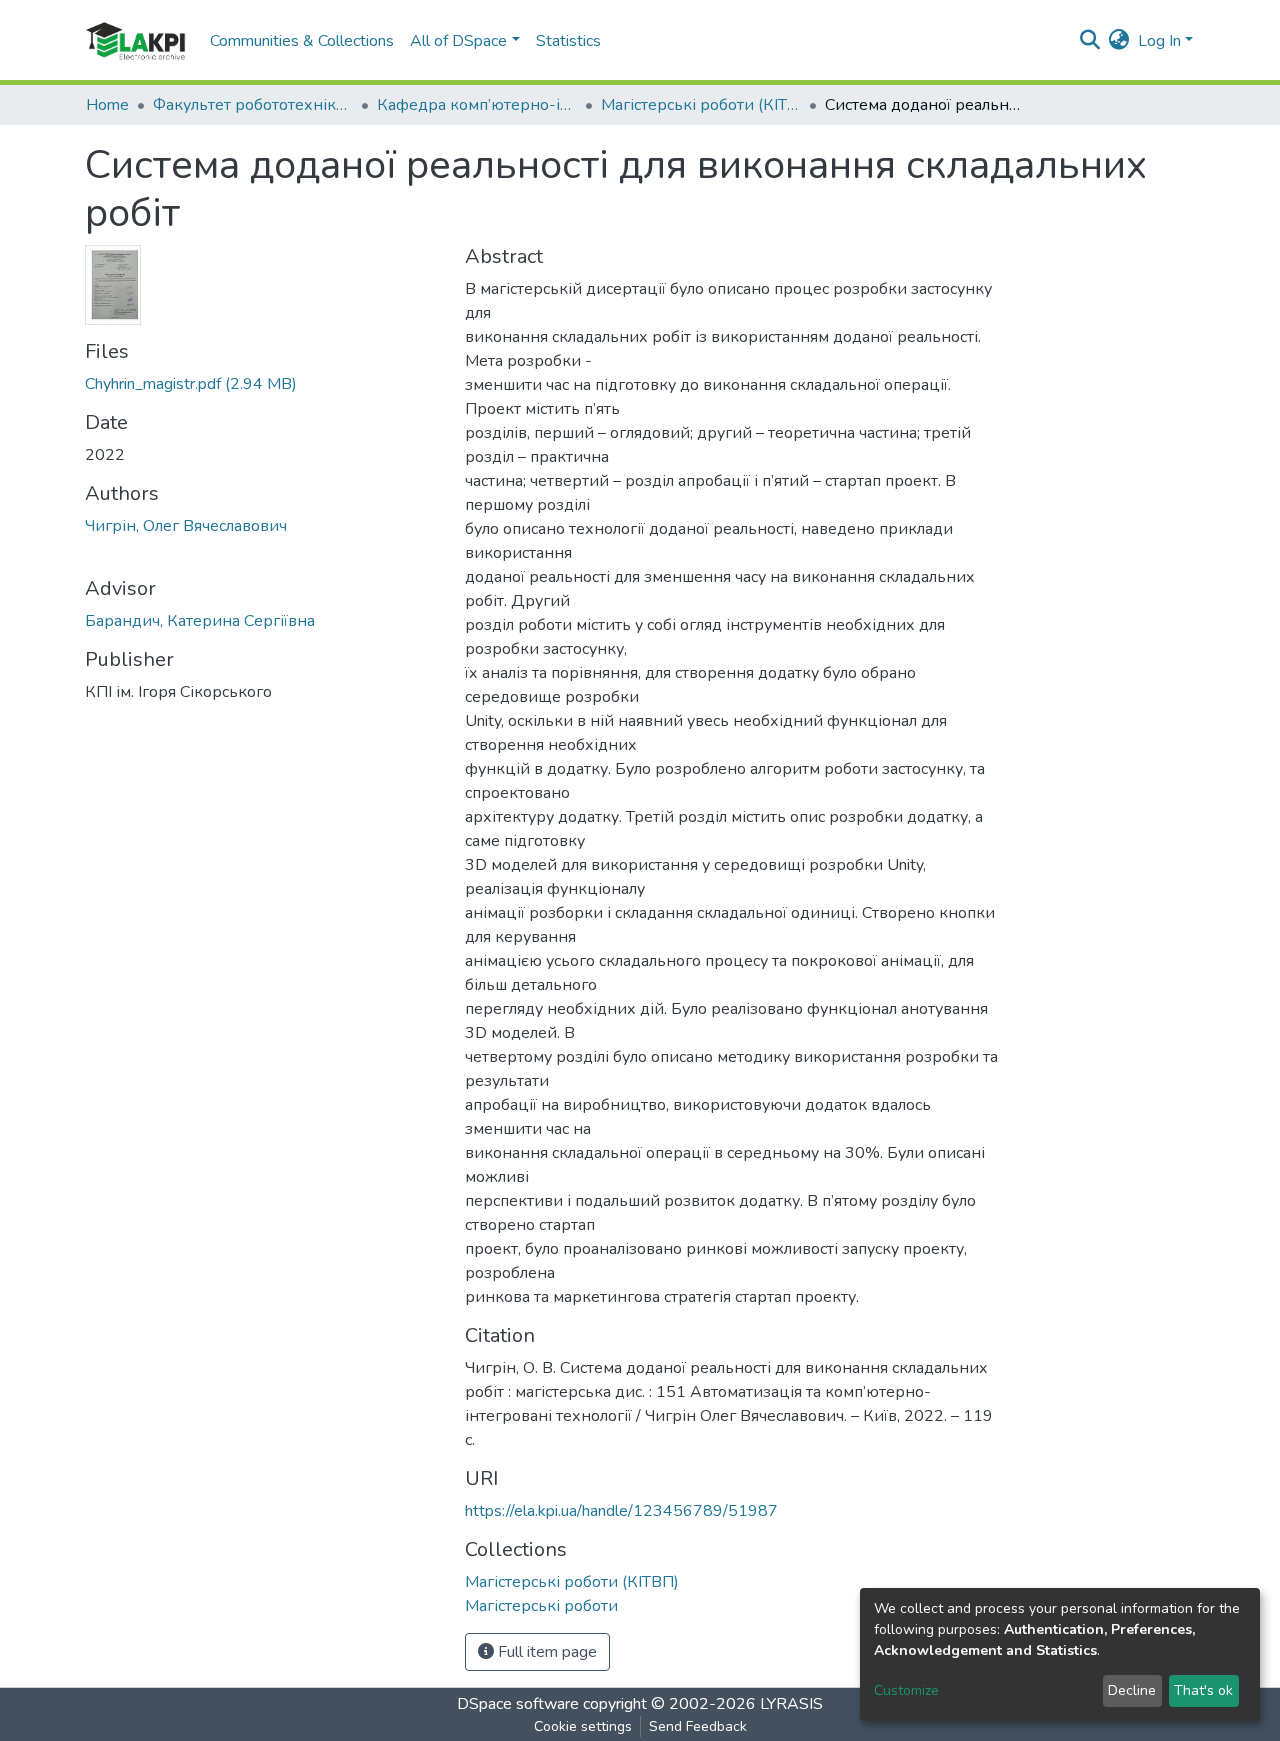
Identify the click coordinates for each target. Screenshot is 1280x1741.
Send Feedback (698, 1726)
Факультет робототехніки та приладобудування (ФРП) (253, 105)
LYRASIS (791, 1704)
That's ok (1203, 1690)
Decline (1132, 1690)
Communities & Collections (302, 41)
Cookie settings (583, 1726)
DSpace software (518, 1704)
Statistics (568, 41)
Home (107, 105)
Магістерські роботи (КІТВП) (701, 105)
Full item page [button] (545, 1652)
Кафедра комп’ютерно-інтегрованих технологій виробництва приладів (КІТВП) (477, 105)
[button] (1119, 41)
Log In (1159, 41)
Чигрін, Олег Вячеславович (186, 526)
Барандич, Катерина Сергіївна (200, 621)
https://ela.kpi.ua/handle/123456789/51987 (621, 1511)
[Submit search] (1090, 41)
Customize (906, 1690)
